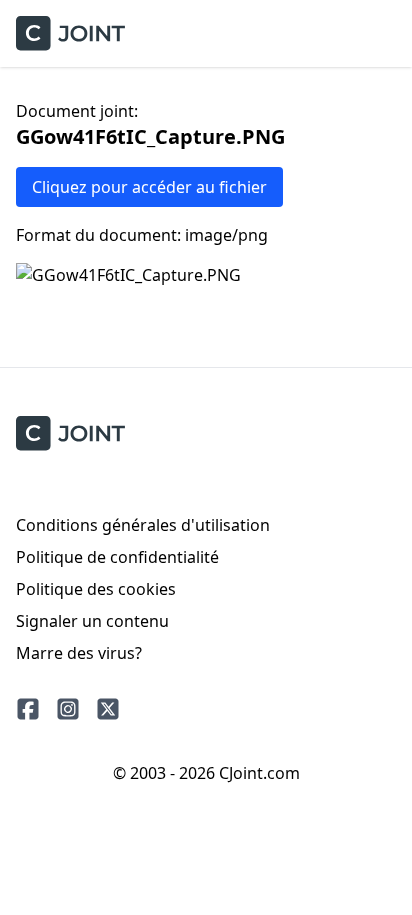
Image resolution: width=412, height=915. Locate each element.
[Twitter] (108, 709)
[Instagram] (68, 709)
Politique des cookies (96, 589)
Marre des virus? (79, 653)
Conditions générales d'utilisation (143, 525)
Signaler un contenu (92, 621)
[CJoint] (70, 433)
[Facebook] (28, 709)
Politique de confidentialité (117, 557)
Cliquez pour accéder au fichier (149, 187)
